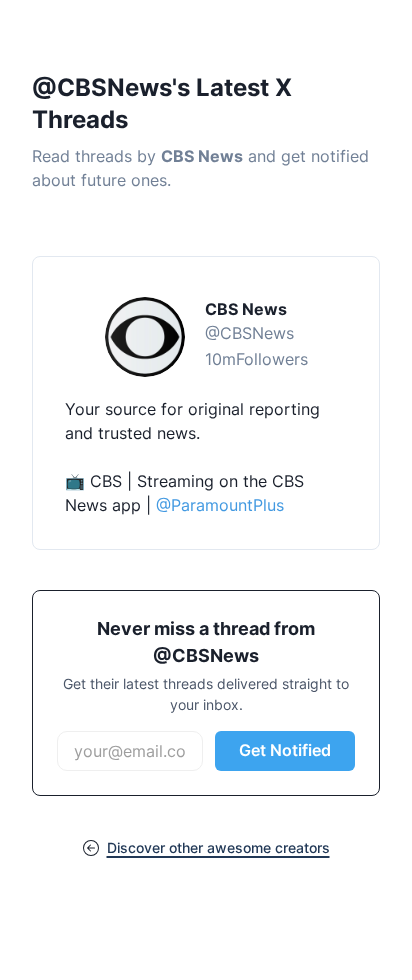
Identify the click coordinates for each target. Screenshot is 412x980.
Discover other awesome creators (218, 847)
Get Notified (285, 750)
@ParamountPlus (220, 505)
